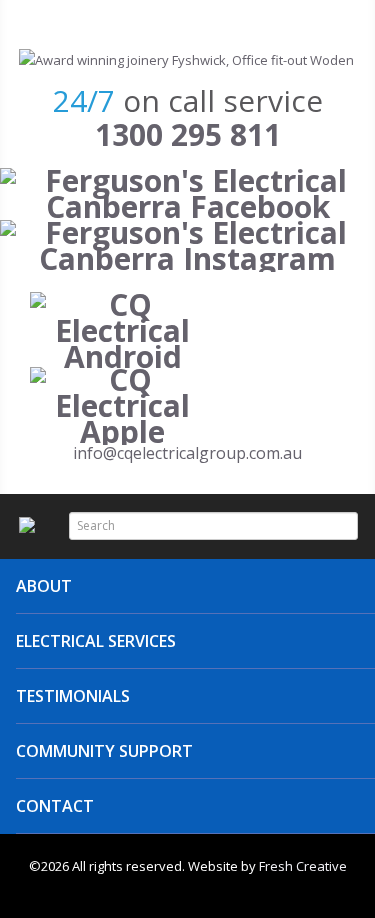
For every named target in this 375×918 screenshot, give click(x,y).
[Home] (187, 60)
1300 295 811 (188, 134)
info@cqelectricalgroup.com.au (187, 453)
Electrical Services (96, 641)
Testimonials (73, 696)
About (44, 586)
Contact (55, 806)
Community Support (104, 751)
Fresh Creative (303, 866)
